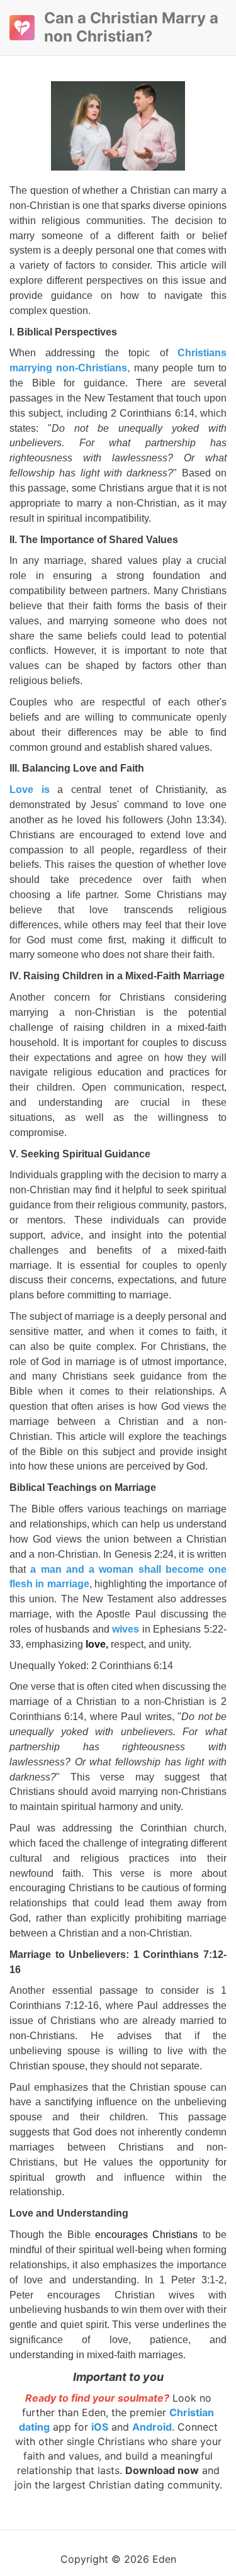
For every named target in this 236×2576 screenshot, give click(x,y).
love (96, 1644)
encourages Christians (149, 2235)
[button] (22, 28)
